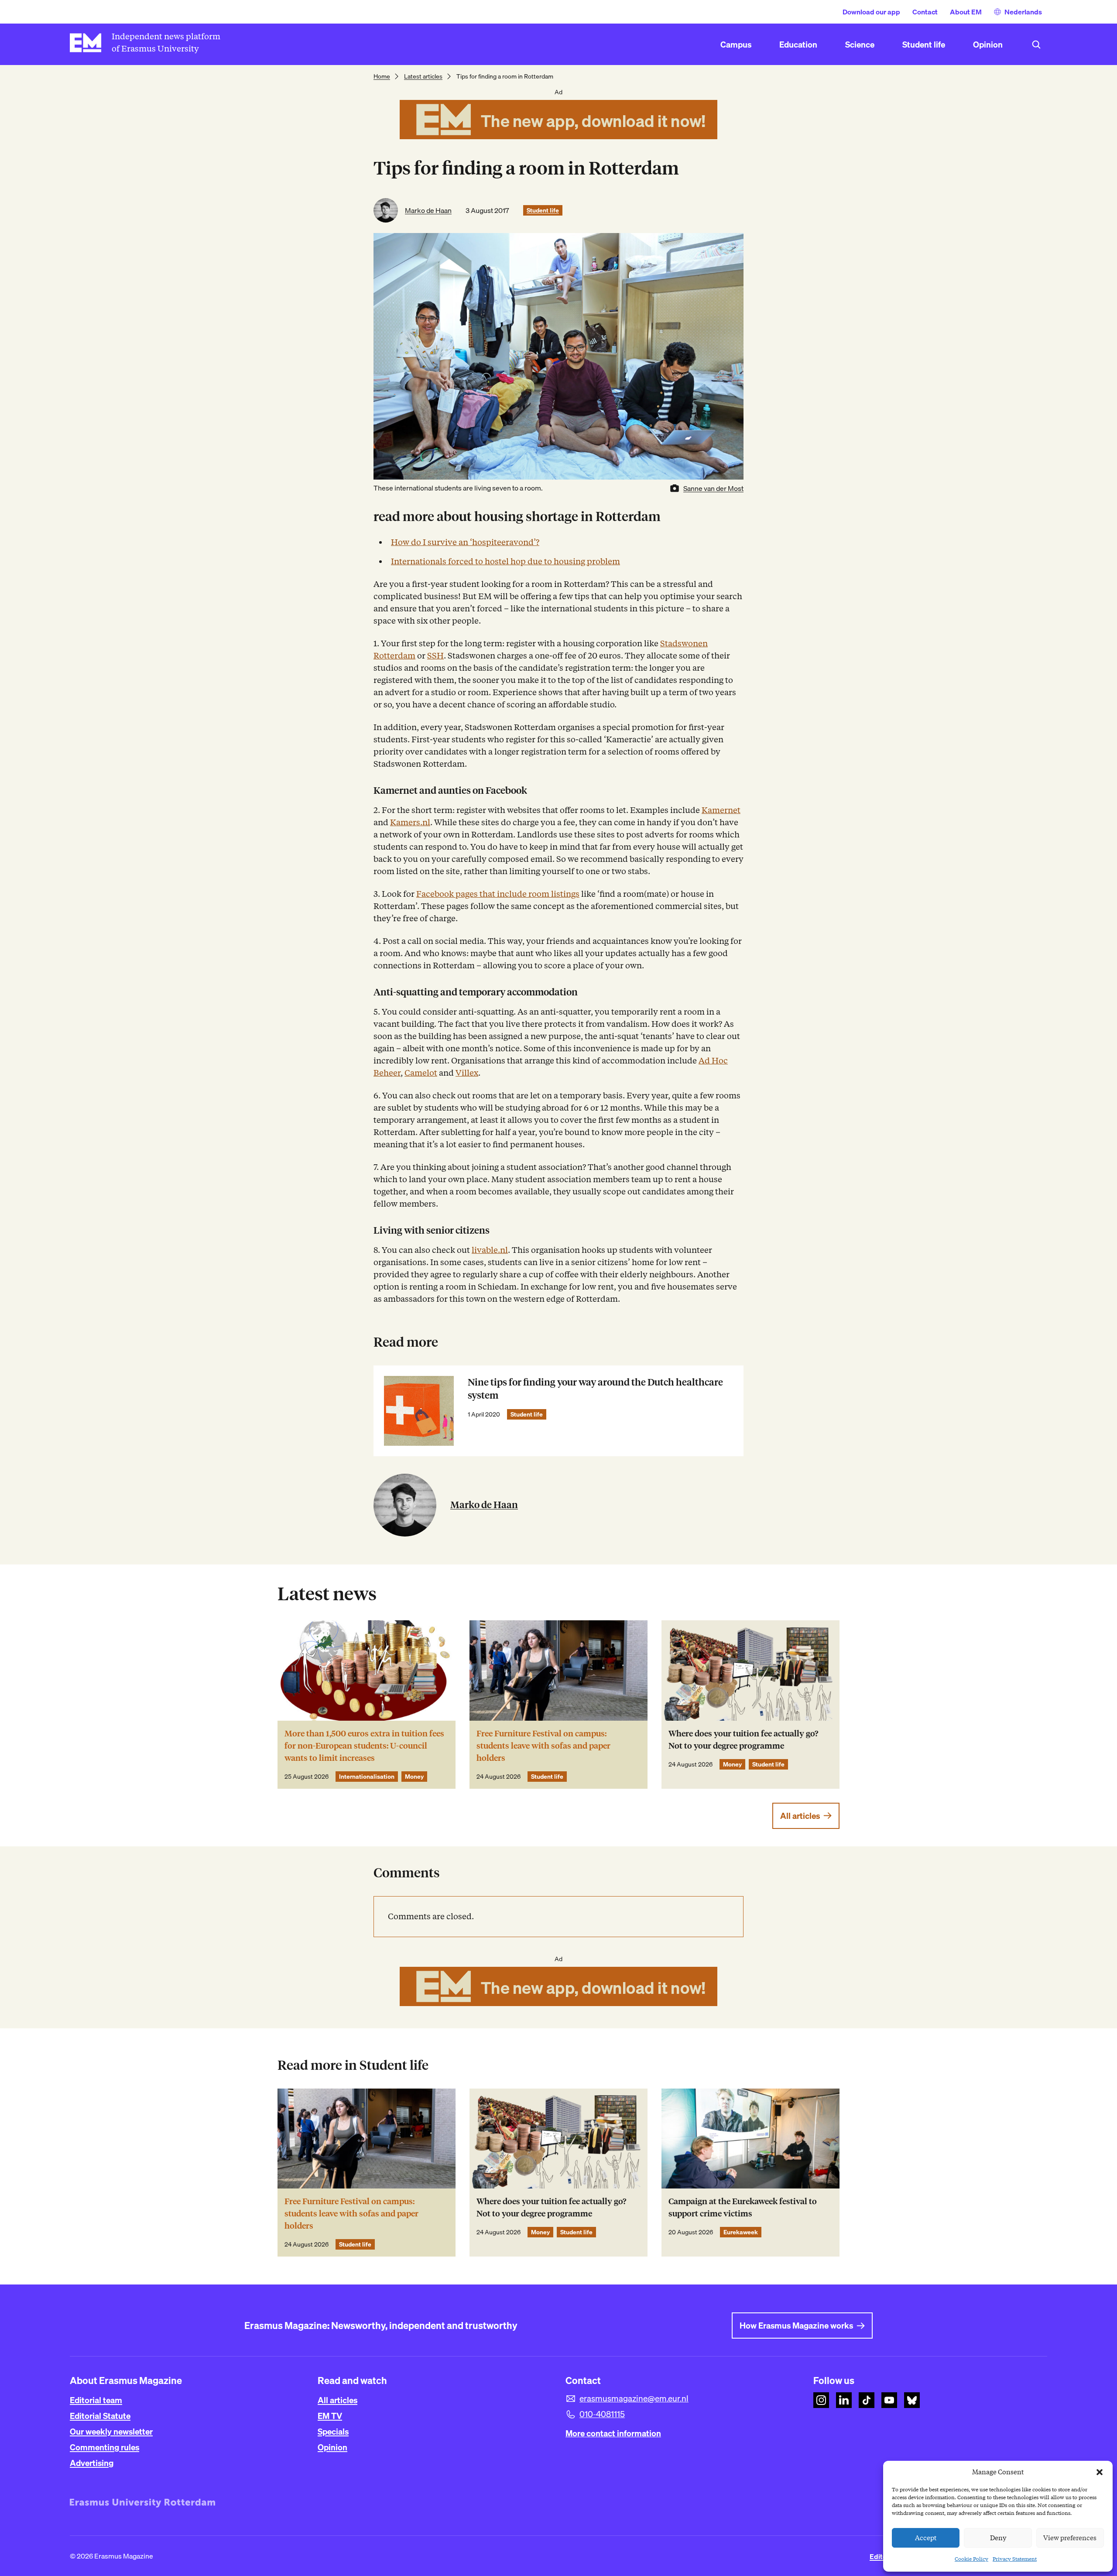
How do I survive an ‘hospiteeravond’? (465, 542)
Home (382, 76)
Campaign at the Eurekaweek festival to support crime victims (743, 2207)
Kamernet (721, 810)
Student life (543, 210)
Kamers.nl (410, 822)
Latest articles (423, 76)
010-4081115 (602, 2414)
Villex (467, 1073)
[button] (1100, 2472)
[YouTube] (889, 2400)
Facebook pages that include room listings (498, 894)
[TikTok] (867, 2400)
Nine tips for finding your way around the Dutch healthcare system (595, 1389)
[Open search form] (1036, 45)
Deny (998, 2538)
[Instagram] (821, 2400)
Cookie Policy (971, 2559)
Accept (926, 2538)
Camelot (421, 1073)
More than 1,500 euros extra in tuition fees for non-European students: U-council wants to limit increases (364, 1746)
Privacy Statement (1015, 2559)
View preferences (1070, 2538)
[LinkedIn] (844, 2400)
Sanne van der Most (713, 488)
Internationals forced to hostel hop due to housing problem (505, 561)
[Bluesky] (912, 2400)
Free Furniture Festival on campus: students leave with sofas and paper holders (543, 1746)
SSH (435, 656)
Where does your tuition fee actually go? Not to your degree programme (743, 1740)
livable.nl (490, 1250)
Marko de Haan (428, 210)
